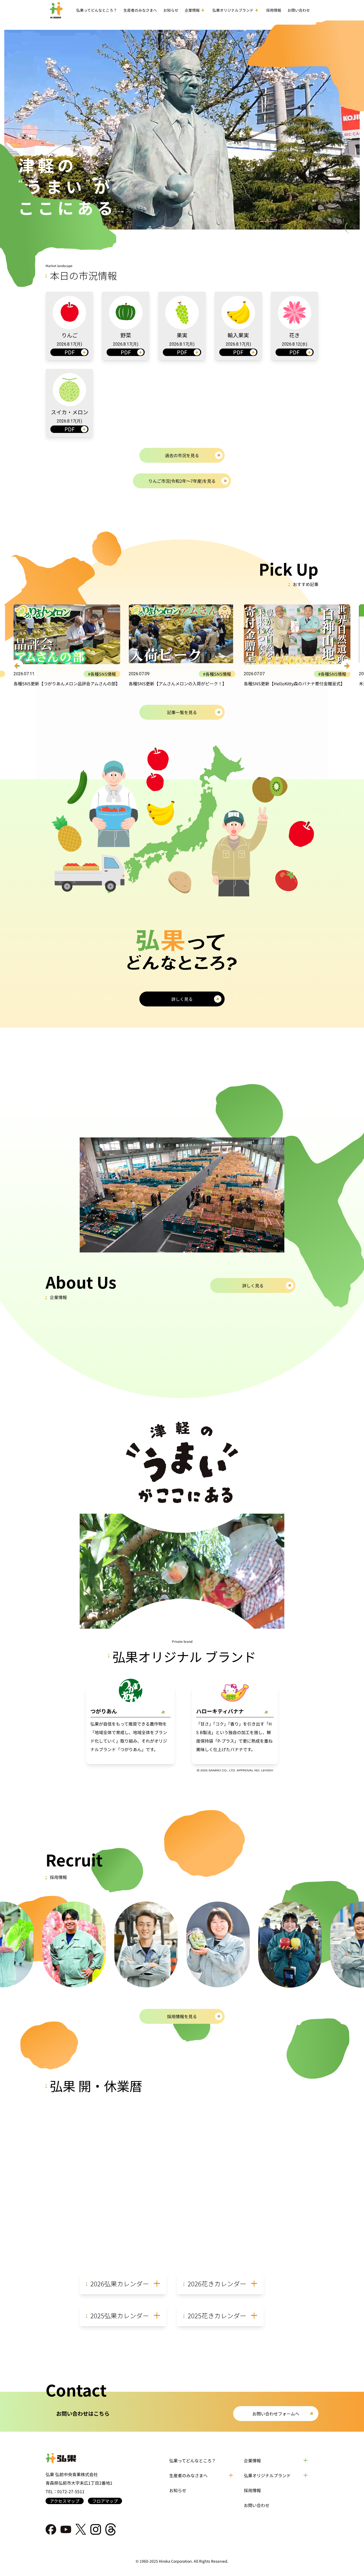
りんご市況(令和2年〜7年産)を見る (182, 481)
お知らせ (178, 2490)
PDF (70, 352)
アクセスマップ (65, 2501)
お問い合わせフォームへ (276, 2414)
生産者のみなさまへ (140, 10)
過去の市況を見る (182, 455)
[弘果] (84, 2458)
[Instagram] (96, 2529)
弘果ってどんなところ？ (193, 2460)
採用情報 (252, 2490)
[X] (81, 2529)
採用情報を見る (182, 2016)
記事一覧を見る (182, 712)
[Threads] (111, 2529)
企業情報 (252, 2460)
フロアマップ (105, 2501)
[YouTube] (66, 2529)
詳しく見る (182, 999)
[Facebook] (51, 2529)
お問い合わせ (257, 2505)
